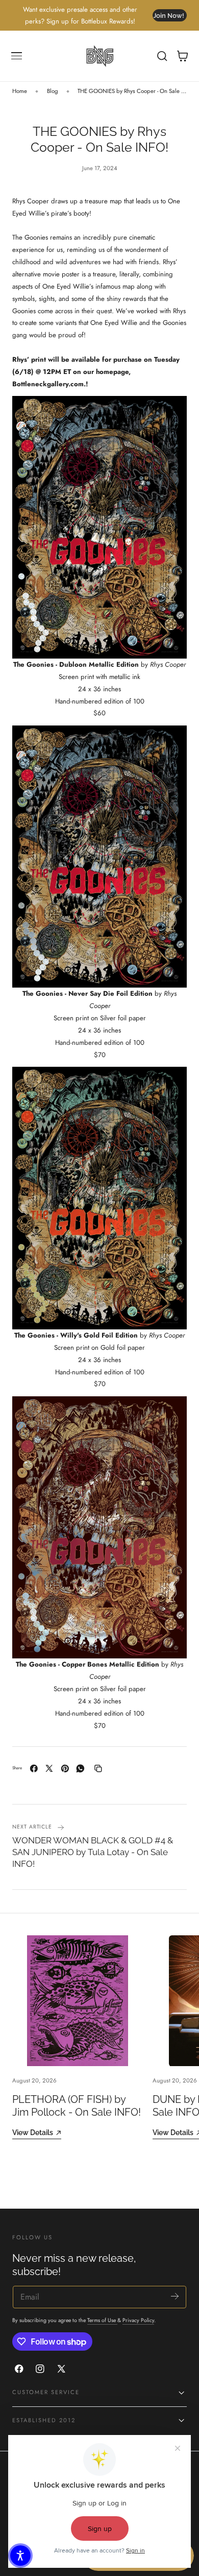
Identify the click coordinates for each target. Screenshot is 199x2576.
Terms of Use (102, 2320)
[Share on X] (49, 1769)
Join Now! (169, 16)
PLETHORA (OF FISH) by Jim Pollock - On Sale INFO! (77, 2106)
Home (20, 91)
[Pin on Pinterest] (65, 1769)
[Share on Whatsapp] (80, 1769)
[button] (17, 56)
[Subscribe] (175, 2296)
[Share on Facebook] (34, 1769)
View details (33, 2132)
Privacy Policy (138, 2320)
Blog (53, 91)
